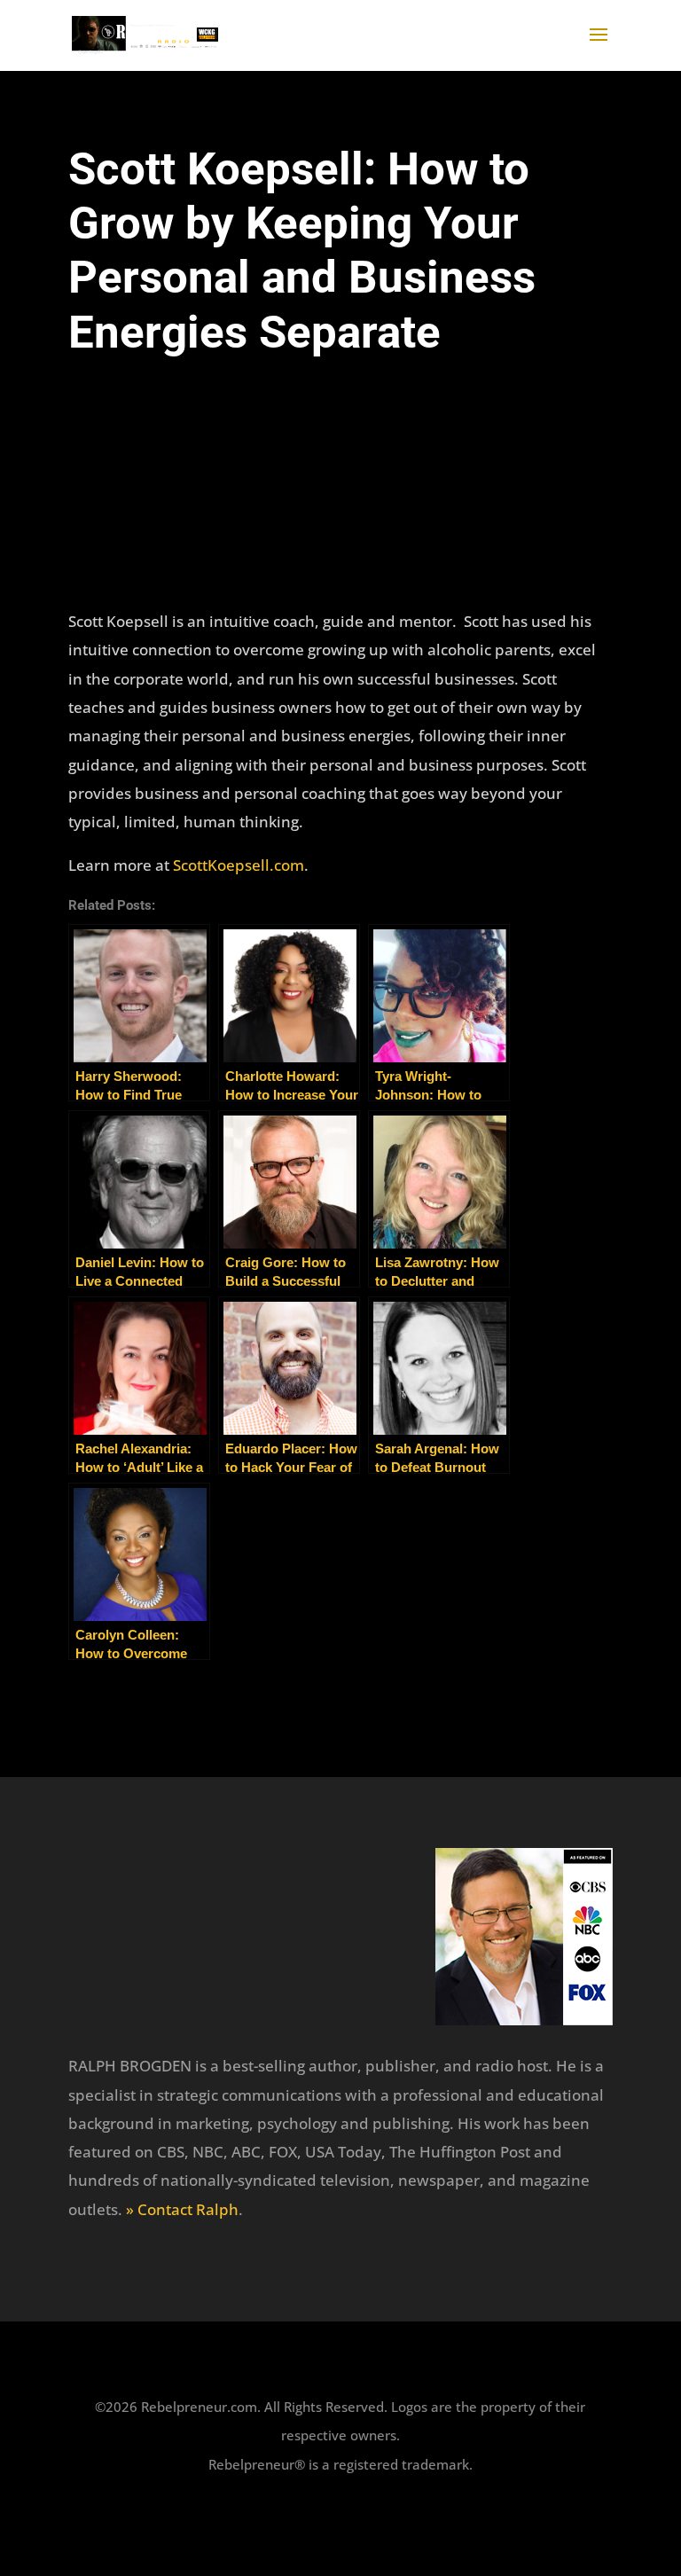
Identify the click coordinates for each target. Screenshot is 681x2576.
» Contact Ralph (182, 2209)
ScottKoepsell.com (239, 865)
